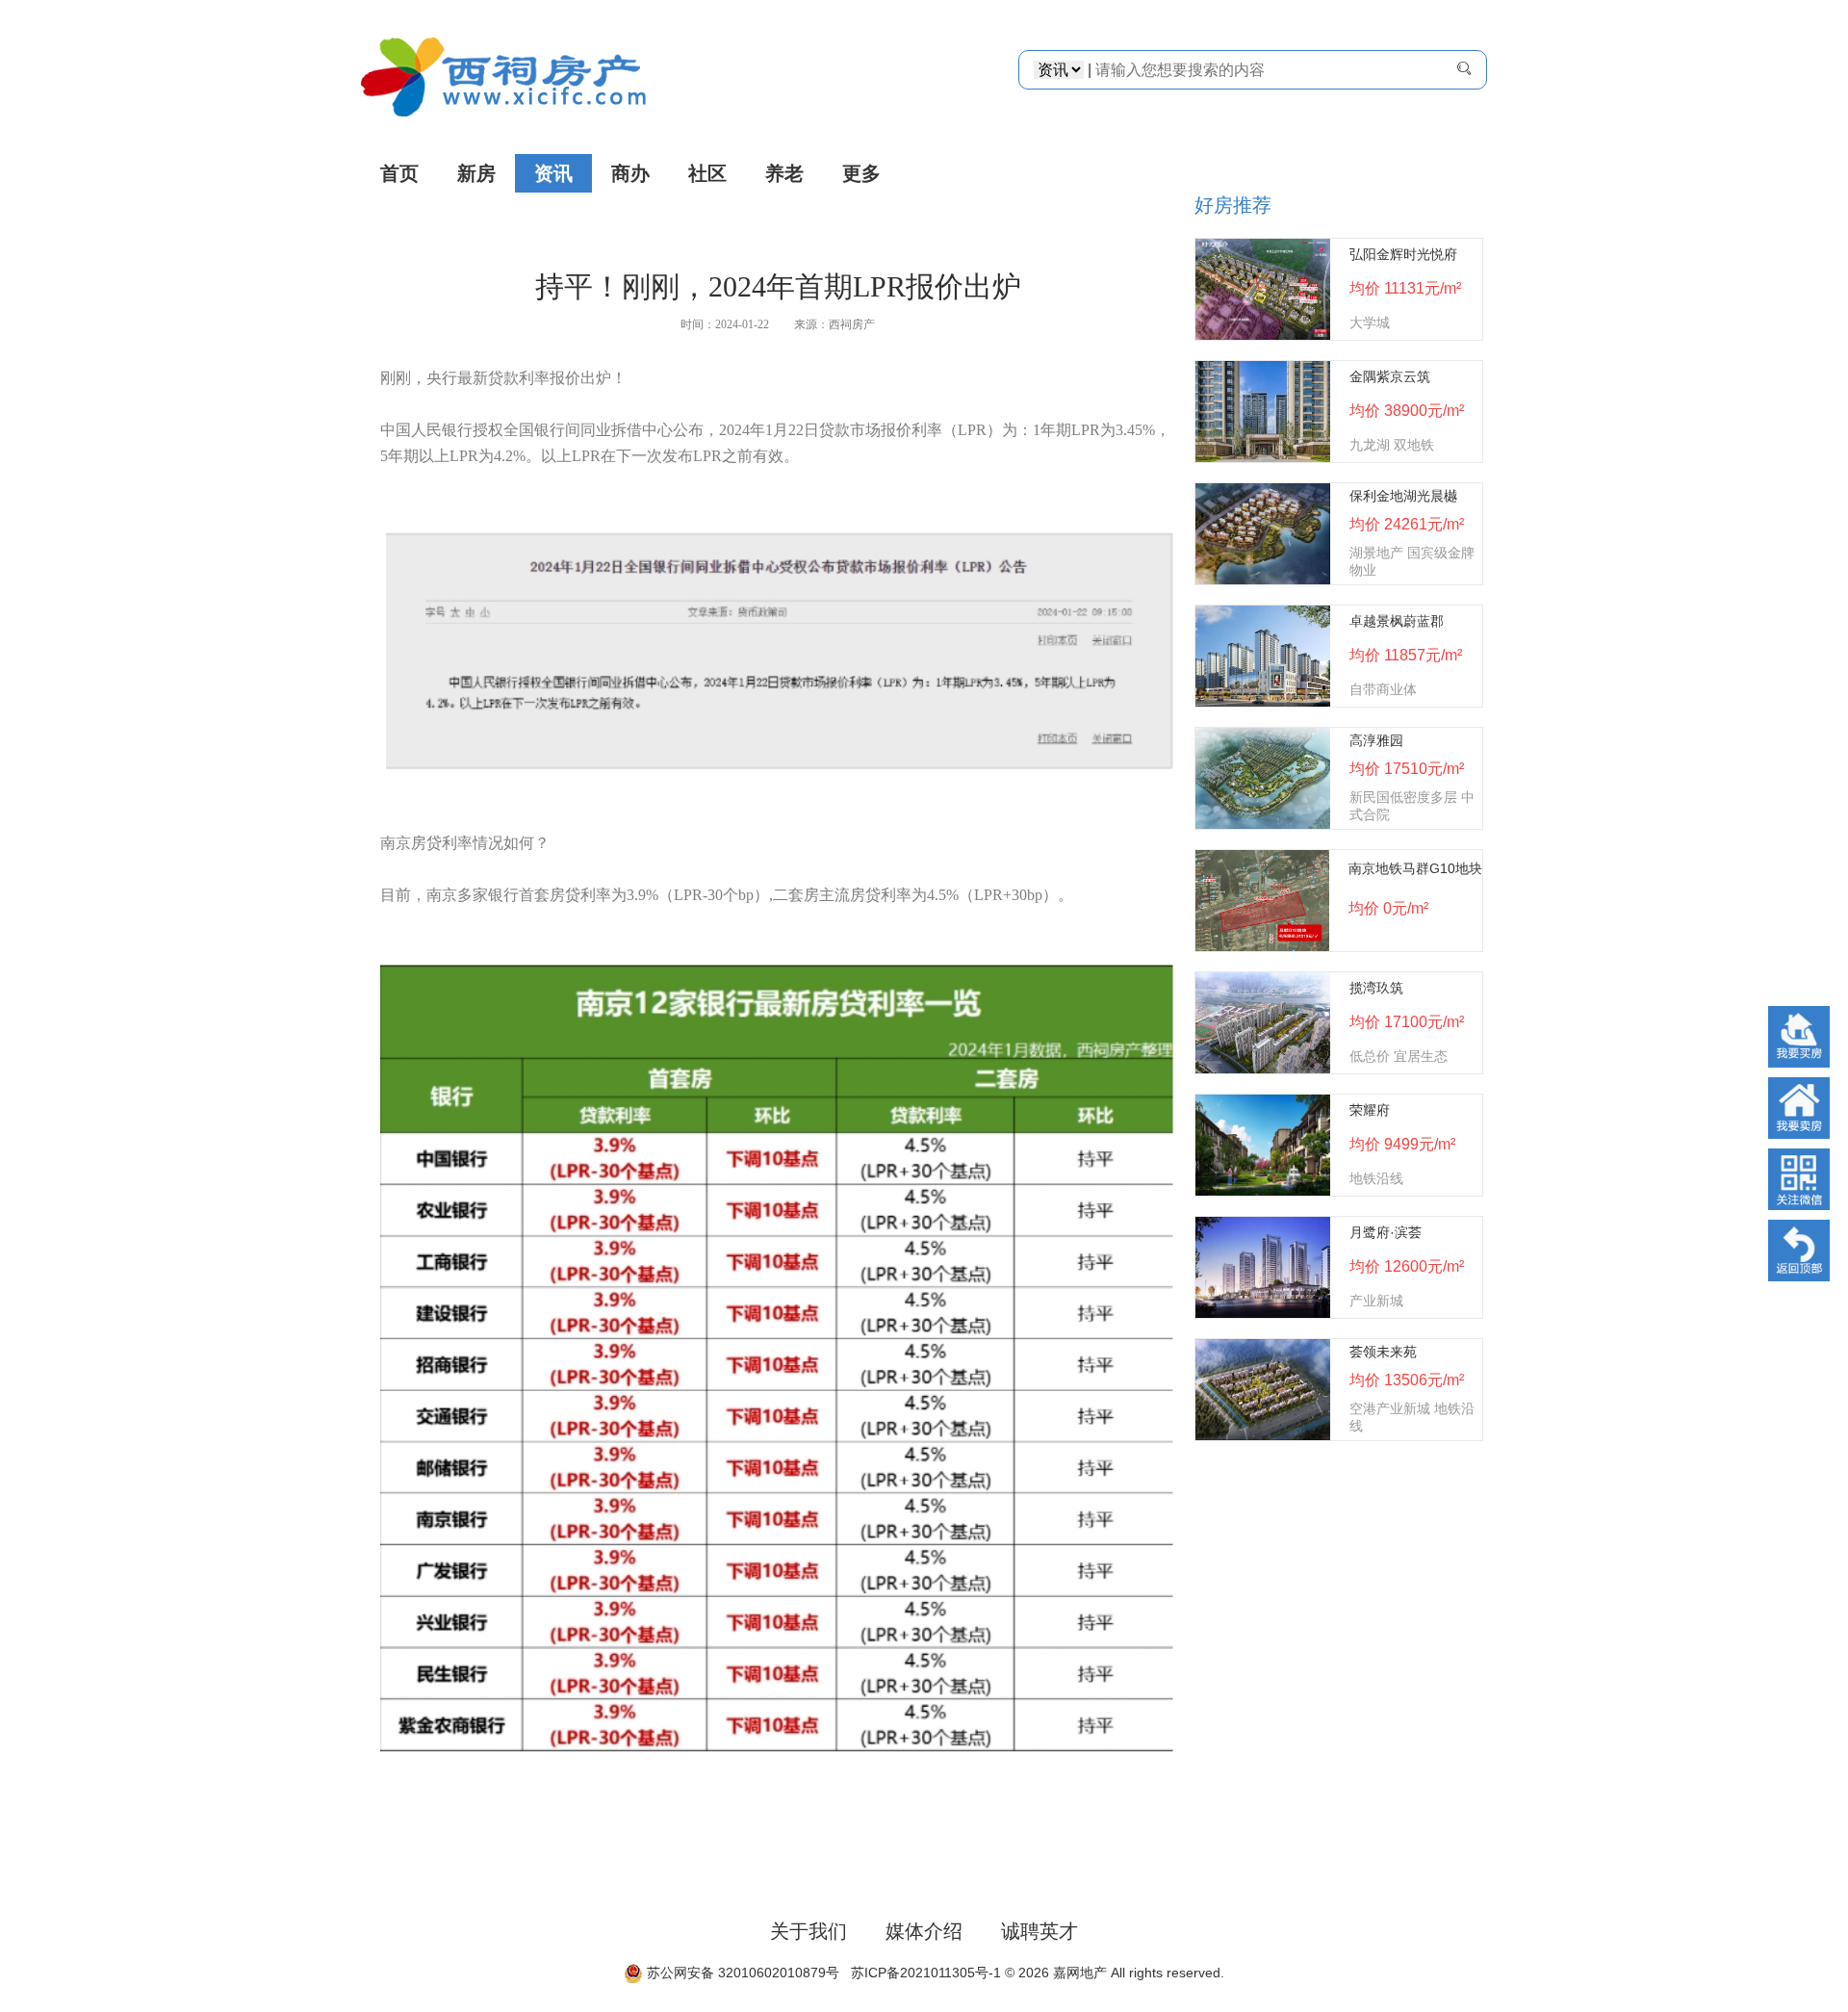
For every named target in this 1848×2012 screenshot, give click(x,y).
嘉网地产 (1080, 1973)
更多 (861, 173)
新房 (476, 173)
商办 (630, 173)
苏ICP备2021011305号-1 (922, 1973)
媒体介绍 (924, 1931)
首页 (399, 173)
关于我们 (808, 1931)
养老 (784, 173)
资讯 (553, 173)
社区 (707, 173)
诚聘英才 (1039, 1931)
